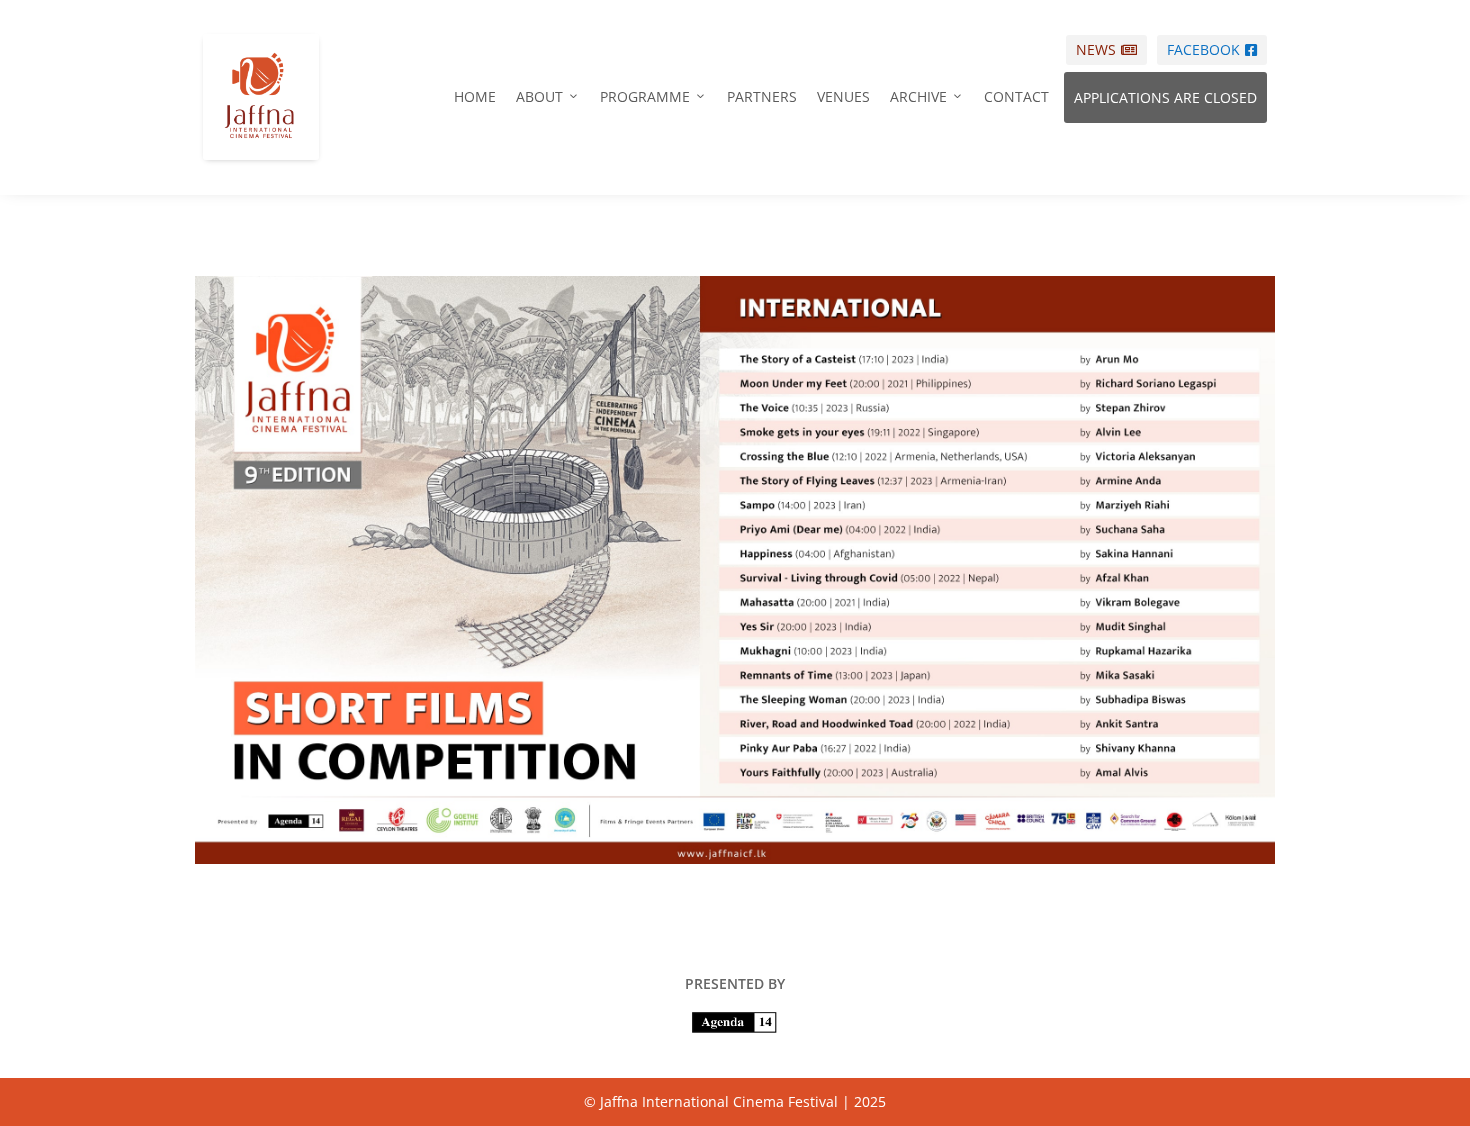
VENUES (843, 96)
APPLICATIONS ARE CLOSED (1165, 97)
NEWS (1106, 49)
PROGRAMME (653, 96)
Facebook (1212, 49)
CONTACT (1016, 96)
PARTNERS (762, 96)
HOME (475, 96)
